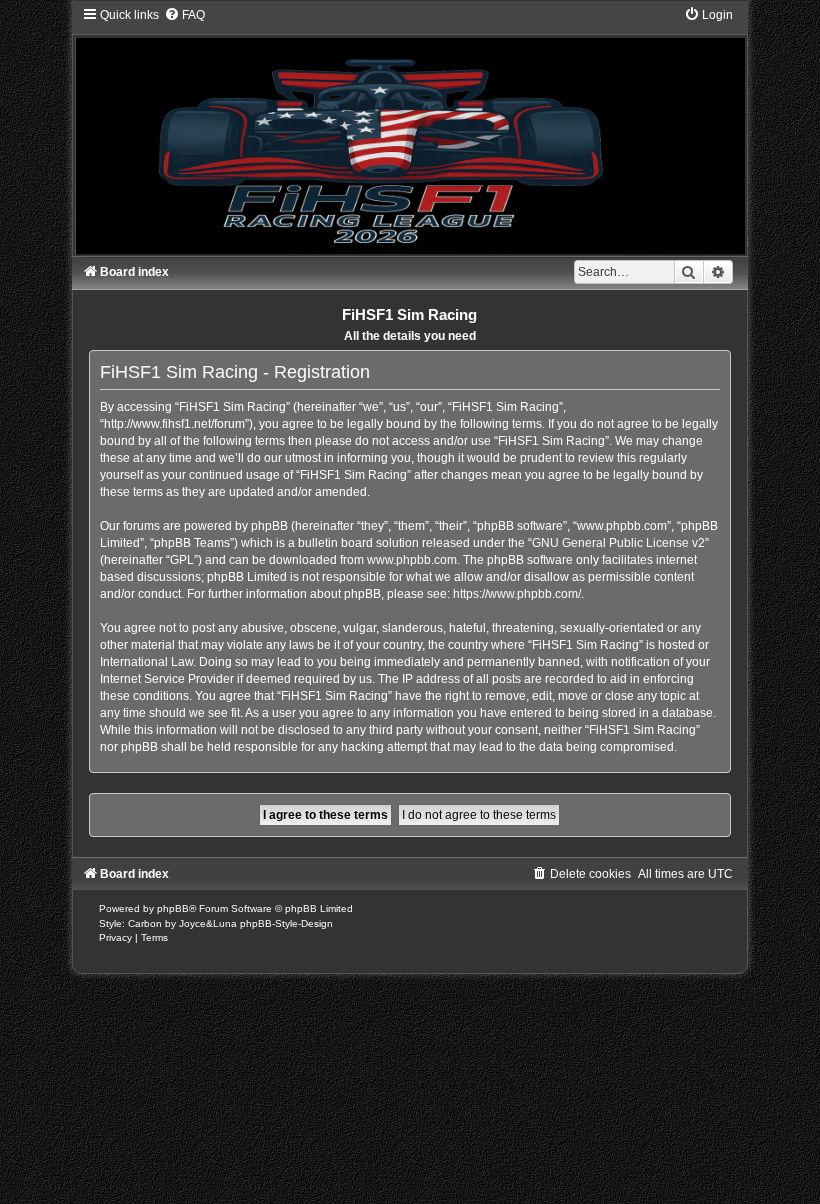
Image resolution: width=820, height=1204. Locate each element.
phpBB (173, 908)
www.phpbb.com (412, 560)
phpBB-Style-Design (286, 923)
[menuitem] (184, 15)
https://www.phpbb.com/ (517, 594)
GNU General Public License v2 (618, 543)
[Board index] (409, 130)
